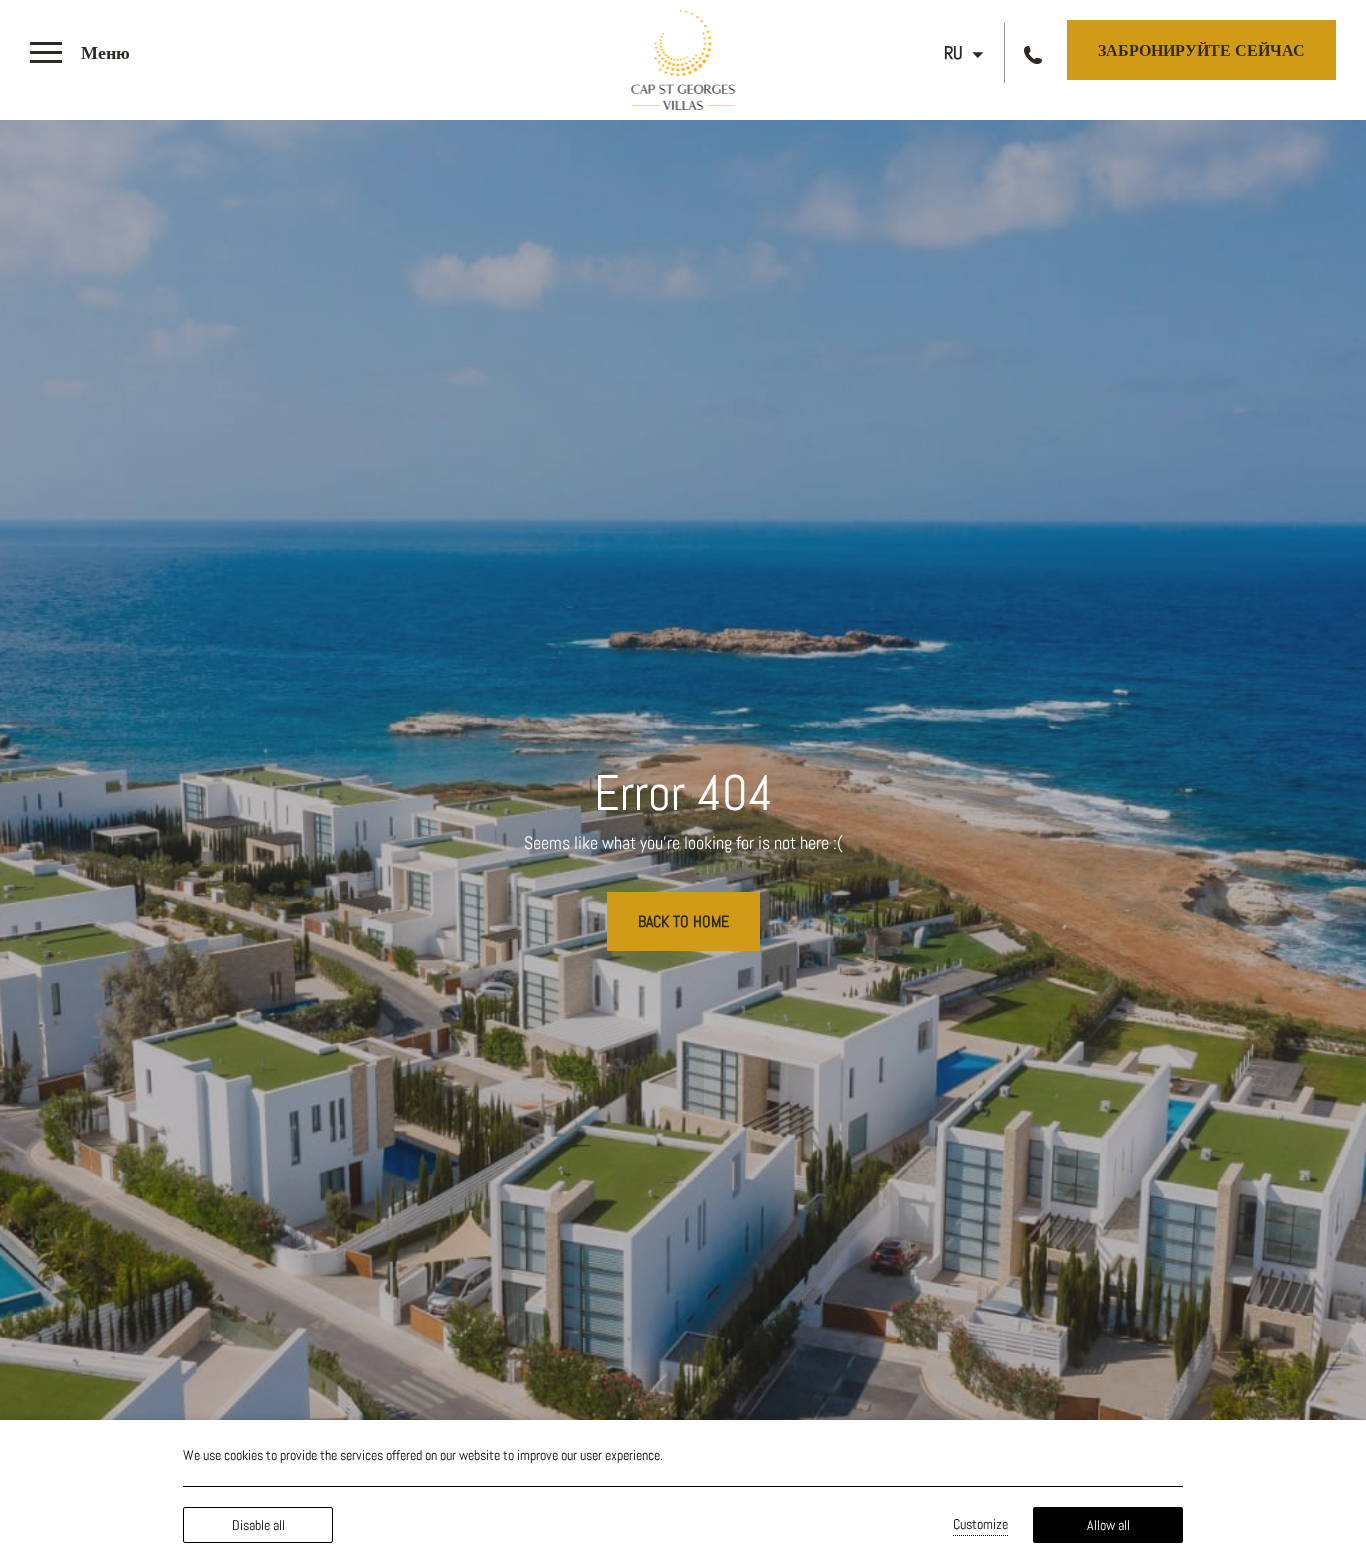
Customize (980, 1524)
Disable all (258, 1525)
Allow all (1108, 1525)
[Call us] (1035, 53)
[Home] (683, 57)
